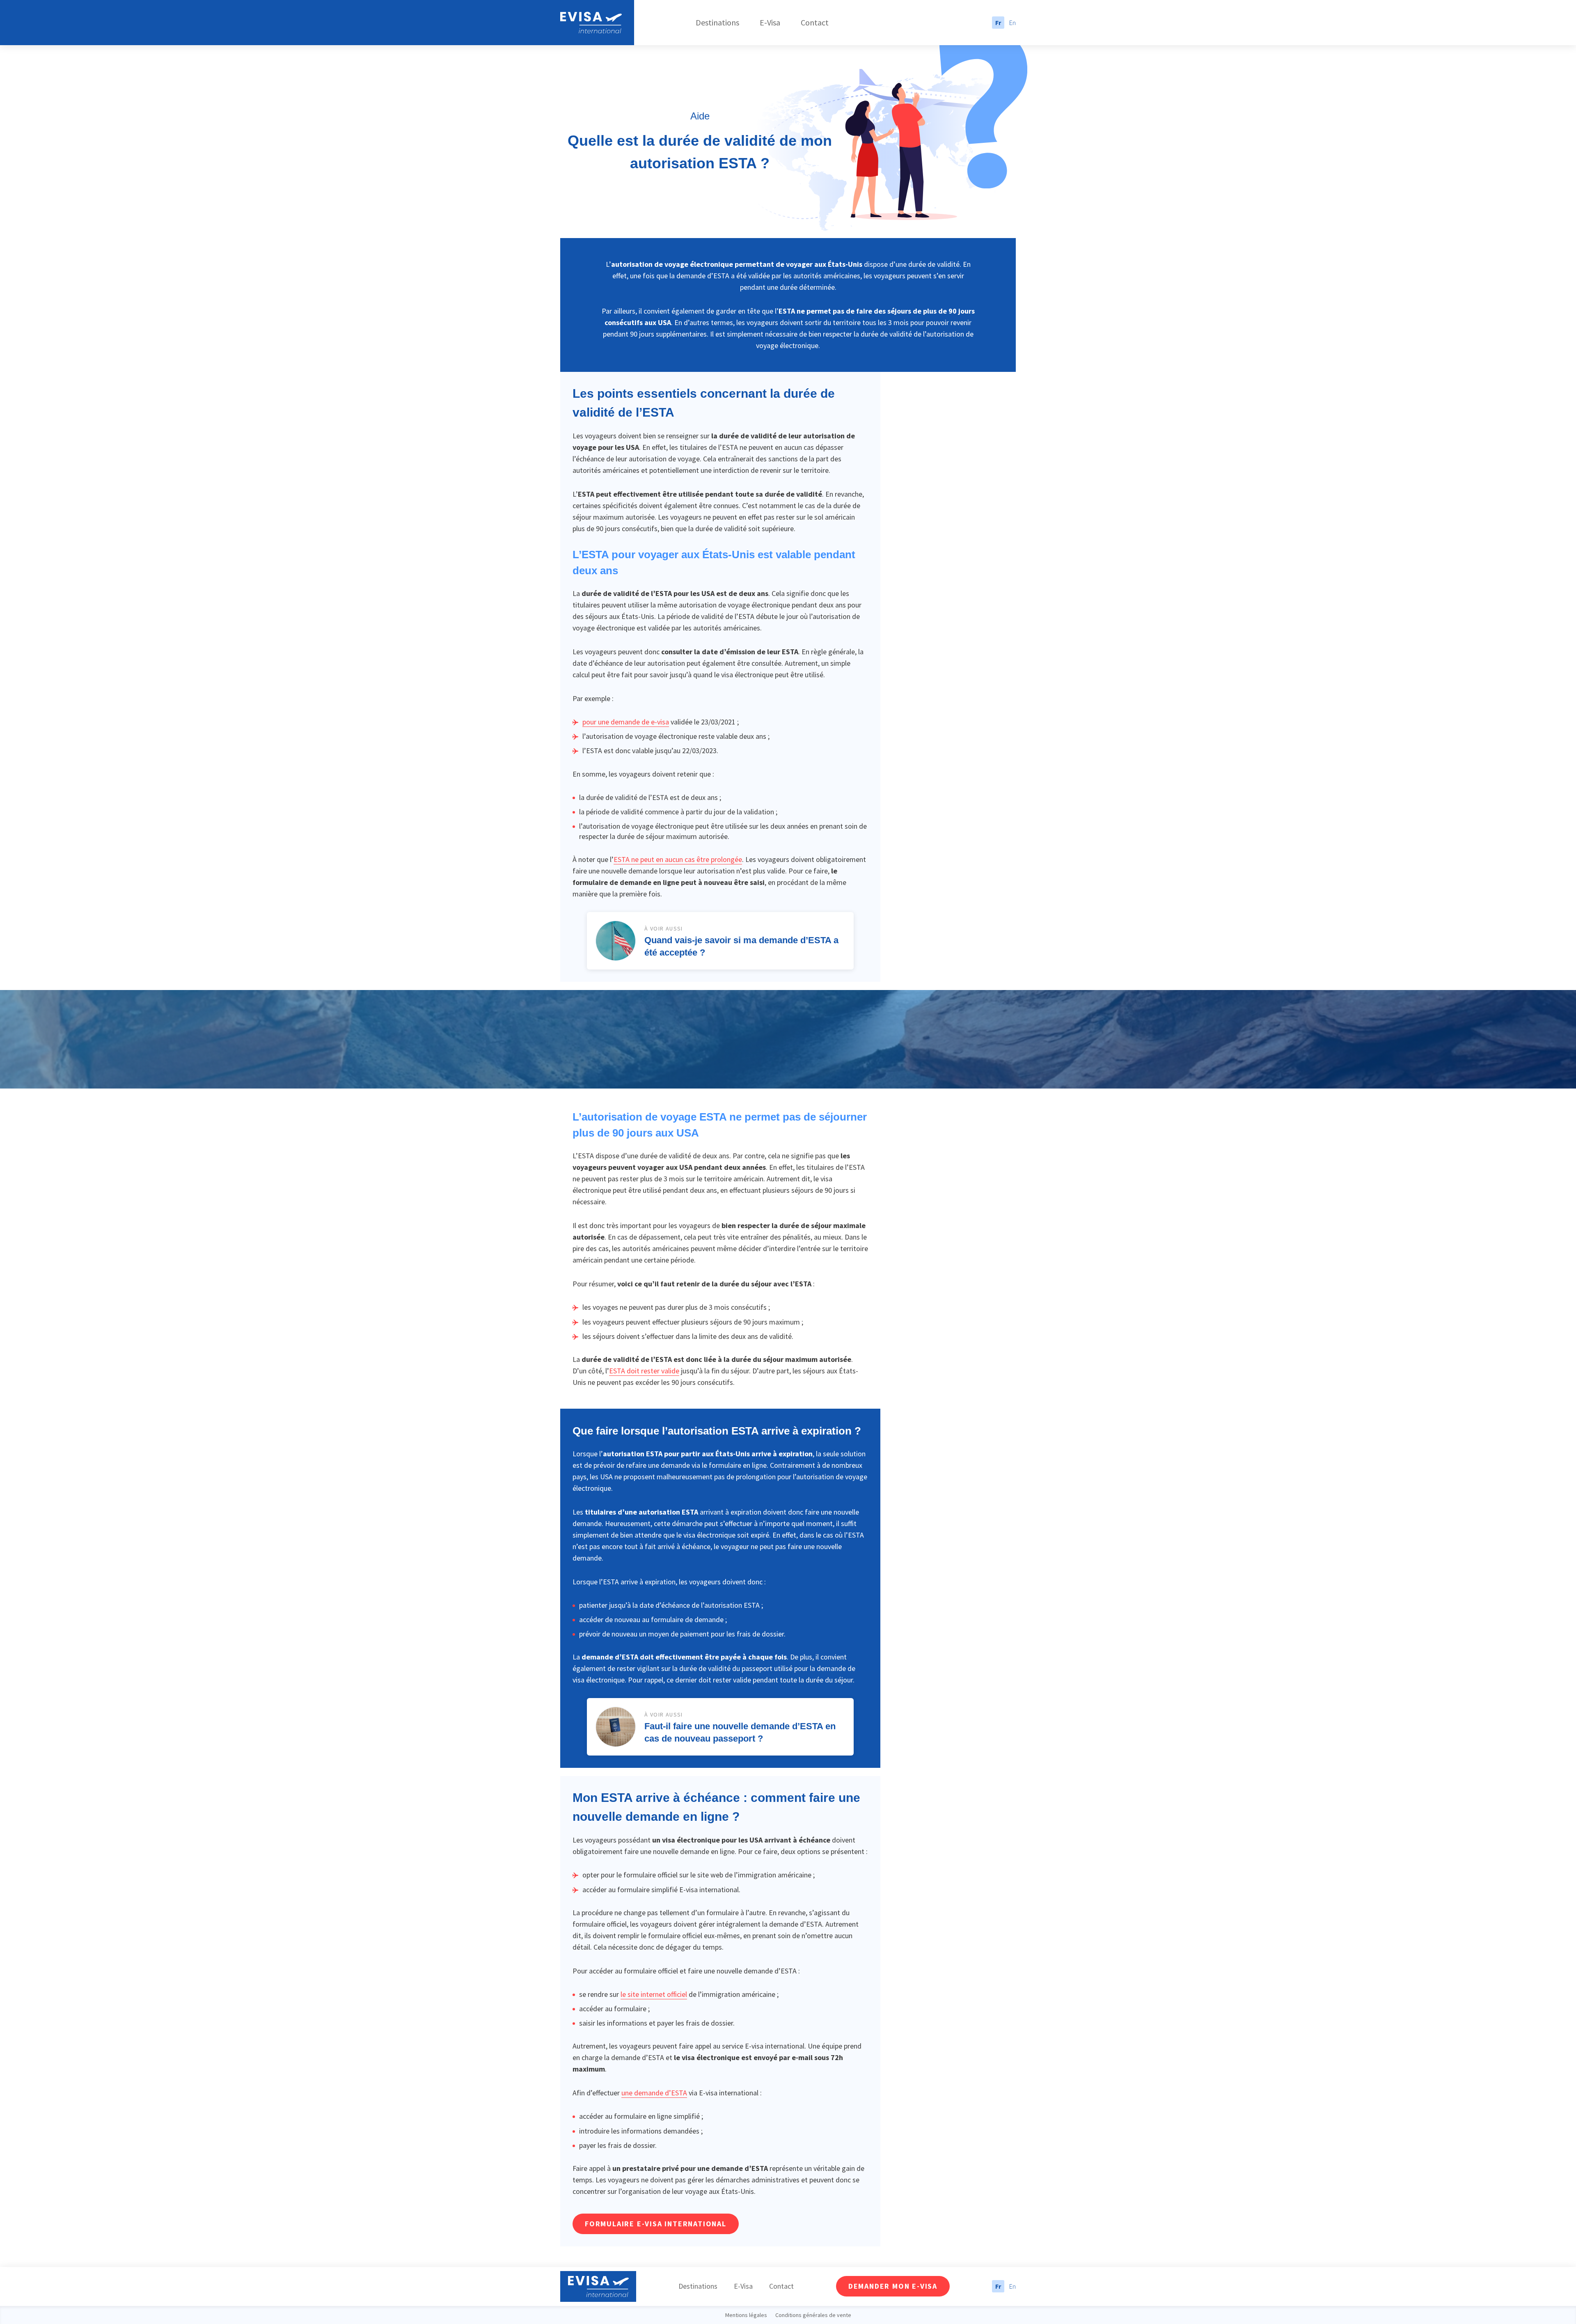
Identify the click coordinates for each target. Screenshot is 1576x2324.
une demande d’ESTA (654, 2093)
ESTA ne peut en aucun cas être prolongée (678, 859)
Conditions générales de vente (813, 2315)
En (1012, 23)
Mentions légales (746, 2315)
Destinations (717, 22)
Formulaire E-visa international (656, 2224)
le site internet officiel (654, 1994)
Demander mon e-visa (893, 2286)
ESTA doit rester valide (644, 1371)
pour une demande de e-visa (626, 722)
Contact (815, 22)
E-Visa (770, 22)
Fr (998, 23)
